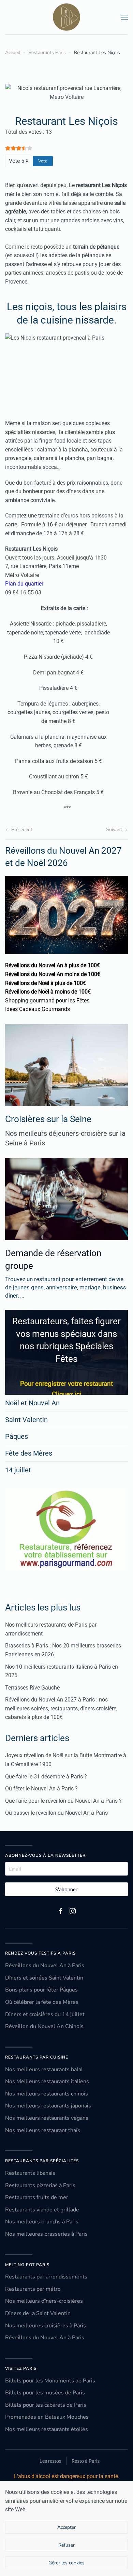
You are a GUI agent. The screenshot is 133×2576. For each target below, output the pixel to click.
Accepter (66, 2527)
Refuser (66, 2545)
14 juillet (18, 1470)
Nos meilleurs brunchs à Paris (42, 2222)
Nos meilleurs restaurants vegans (47, 2118)
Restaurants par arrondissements (46, 2277)
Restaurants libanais (30, 2173)
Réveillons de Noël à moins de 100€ (48, 992)
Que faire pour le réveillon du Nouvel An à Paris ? (63, 1801)
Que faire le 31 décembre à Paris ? (46, 1777)
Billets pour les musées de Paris (45, 2393)
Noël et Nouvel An (32, 1403)
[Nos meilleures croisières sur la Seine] (66, 1065)
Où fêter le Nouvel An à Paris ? (41, 1789)
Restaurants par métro (33, 2289)
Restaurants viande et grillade (42, 2210)
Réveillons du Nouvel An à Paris (45, 1966)
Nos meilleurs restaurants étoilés (47, 2429)
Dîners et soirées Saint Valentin (44, 1978)
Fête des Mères (29, 1453)
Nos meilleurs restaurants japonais (48, 2106)
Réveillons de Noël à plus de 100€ (46, 983)
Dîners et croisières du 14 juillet (45, 2014)
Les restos (50, 2461)
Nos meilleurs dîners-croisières (44, 2301)
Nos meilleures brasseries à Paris (46, 2234)
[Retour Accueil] (66, 17)
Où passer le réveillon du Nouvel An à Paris (56, 1813)
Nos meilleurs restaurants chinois (47, 2094)
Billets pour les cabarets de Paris (46, 2405)
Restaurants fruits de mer (37, 2197)
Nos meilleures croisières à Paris (46, 2326)
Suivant (114, 830)
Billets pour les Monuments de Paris (50, 2381)
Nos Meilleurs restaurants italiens (47, 2081)
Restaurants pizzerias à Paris (40, 2185)
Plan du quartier (24, 584)
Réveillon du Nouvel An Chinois (44, 2026)
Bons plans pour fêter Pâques (41, 1990)
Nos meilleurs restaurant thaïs (43, 2130)
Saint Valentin (26, 1420)
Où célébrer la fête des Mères (42, 2002)
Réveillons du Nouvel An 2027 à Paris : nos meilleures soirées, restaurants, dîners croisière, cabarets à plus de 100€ (61, 1708)
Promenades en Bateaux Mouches (47, 2417)
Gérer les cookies (66, 2563)
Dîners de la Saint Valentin (38, 2313)
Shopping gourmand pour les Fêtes (47, 1001)
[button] (124, 17)
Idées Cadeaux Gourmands (38, 1009)
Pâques (17, 1436)
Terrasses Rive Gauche (32, 1688)
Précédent (22, 830)
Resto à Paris (86, 2461)
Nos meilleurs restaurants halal (44, 2069)
